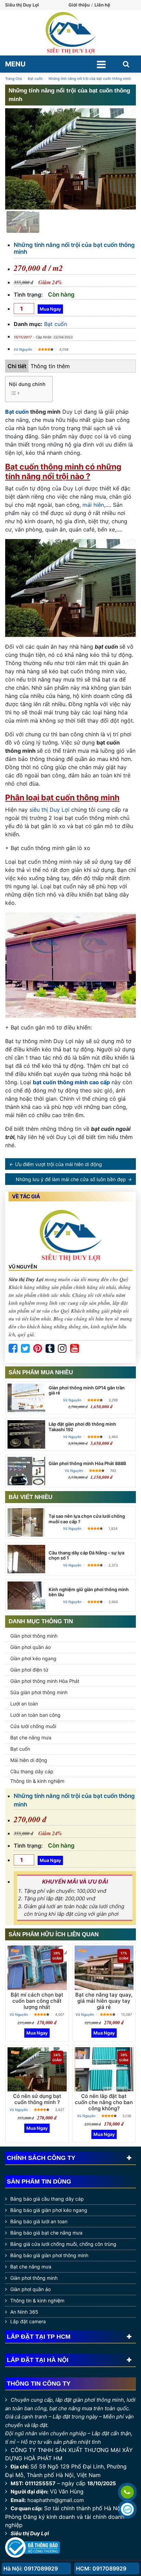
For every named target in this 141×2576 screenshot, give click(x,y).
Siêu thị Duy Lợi (30, 2533)
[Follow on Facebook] (13, 1349)
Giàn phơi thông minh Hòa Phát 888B (87, 1463)
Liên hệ (102, 5)
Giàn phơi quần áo (30, 1647)
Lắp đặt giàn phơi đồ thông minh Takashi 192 (82, 1427)
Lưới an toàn (24, 1704)
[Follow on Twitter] (25, 1349)
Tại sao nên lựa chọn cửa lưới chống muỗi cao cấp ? (87, 1519)
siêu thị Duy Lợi (49, 810)
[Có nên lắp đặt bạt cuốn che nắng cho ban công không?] (104, 2069)
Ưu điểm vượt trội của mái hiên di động (59, 1164)
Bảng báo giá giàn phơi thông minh (49, 2255)
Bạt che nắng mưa (31, 1737)
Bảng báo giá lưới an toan (39, 2221)
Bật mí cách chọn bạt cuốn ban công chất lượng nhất (37, 2001)
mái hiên (93, 505)
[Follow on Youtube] (75, 1349)
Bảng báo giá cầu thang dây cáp (47, 2199)
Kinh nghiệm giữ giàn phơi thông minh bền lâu (89, 1592)
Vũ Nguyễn (23, 349)
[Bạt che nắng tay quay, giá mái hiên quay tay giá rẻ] (104, 1968)
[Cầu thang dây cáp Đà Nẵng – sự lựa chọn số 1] (26, 1559)
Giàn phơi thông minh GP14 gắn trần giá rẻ (87, 1390)
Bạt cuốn (56, 324)
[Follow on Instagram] (62, 1349)
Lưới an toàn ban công (35, 1715)
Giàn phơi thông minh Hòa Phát (45, 1681)
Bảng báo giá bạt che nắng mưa (46, 2233)
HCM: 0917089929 (101, 2568)
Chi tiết (17, 366)
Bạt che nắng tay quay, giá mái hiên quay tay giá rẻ (104, 2001)
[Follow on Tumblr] (50, 1349)
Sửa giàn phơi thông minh (39, 1692)
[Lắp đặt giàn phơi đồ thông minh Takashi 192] (26, 1434)
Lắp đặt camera (28, 2321)
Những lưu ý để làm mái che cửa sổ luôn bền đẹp (71, 1179)
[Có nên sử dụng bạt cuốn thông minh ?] (37, 2069)
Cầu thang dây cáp (32, 1771)
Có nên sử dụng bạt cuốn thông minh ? (37, 2099)
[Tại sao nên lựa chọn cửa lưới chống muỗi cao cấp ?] (26, 1522)
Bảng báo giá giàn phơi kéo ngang (49, 2210)
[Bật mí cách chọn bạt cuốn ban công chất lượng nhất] (37, 1968)
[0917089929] (127, 2492)
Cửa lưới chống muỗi (33, 1726)
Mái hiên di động (29, 1760)
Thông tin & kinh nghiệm (37, 1781)
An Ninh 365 (24, 2312)
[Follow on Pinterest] (38, 1349)
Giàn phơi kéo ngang (33, 1658)
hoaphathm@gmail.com (56, 2500)
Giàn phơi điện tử (29, 1670)
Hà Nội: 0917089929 (31, 2568)
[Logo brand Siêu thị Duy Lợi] (70, 33)
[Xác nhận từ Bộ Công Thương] (33, 2547)
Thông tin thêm (50, 366)
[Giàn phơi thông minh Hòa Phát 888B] (26, 1471)
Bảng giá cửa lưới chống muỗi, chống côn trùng (63, 2244)
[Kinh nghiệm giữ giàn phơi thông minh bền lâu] (26, 1596)
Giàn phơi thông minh (34, 1636)
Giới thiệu (79, 5)
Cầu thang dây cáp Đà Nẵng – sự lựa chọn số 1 (86, 1555)
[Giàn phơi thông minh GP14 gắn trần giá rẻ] (26, 1398)
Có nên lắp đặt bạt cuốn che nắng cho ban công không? (104, 2102)
